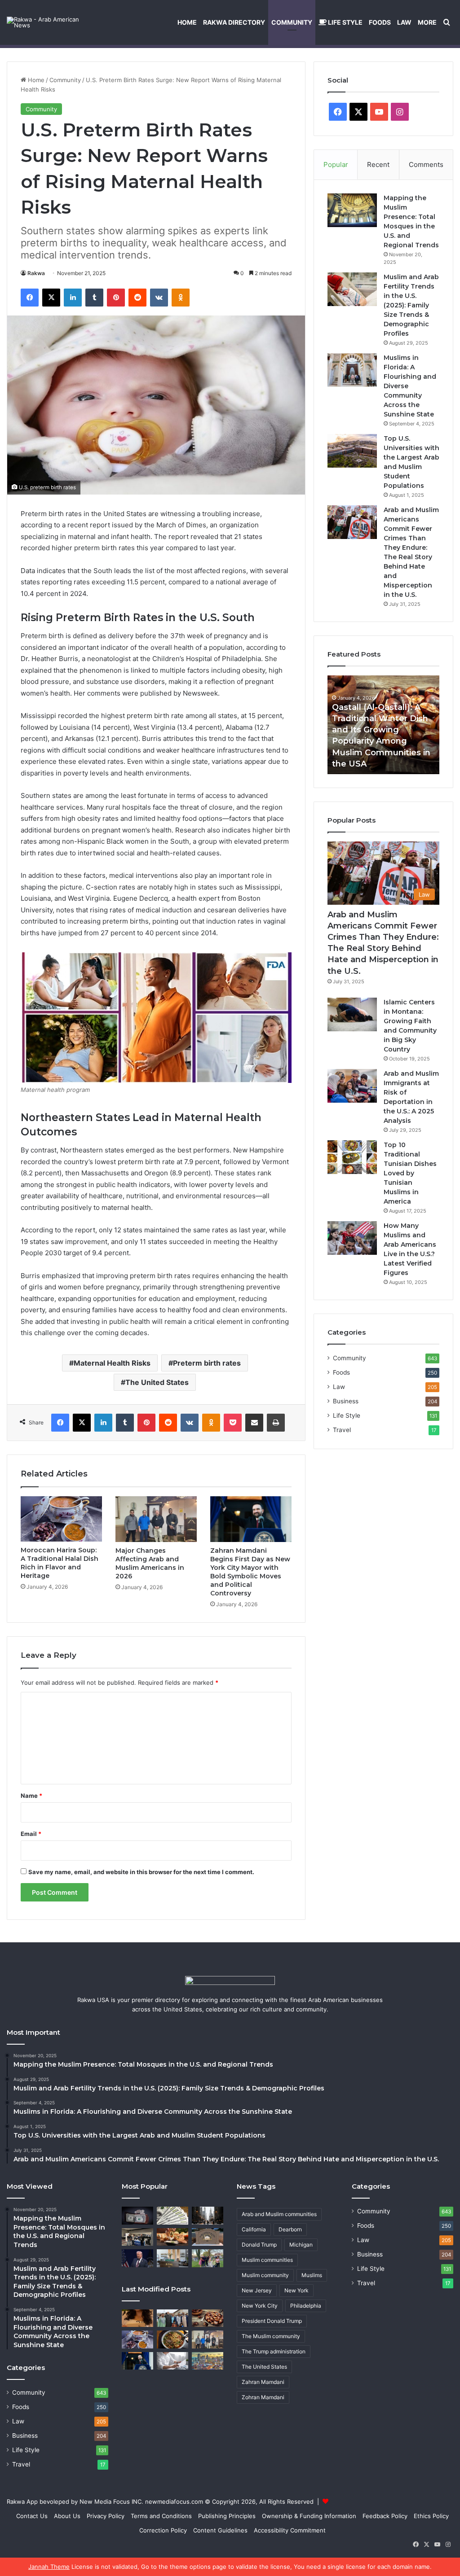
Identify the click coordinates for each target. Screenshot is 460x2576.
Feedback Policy (385, 2516)
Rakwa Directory (234, 22)
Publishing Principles (227, 2516)
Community (292, 22)
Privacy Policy (106, 2516)
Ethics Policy (431, 2516)
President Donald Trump (272, 2321)
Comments (426, 164)
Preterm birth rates (207, 1363)
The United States (157, 1382)
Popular (336, 164)
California (254, 2229)
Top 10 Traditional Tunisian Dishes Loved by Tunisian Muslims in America (410, 1173)
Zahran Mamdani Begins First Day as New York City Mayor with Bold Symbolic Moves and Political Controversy (250, 1572)
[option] (384, 725)
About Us (67, 2516)
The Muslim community (271, 2336)
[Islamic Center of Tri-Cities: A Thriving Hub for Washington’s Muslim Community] (208, 2237)
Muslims (312, 2275)
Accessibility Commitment (290, 2530)
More (427, 22)
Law (404, 22)
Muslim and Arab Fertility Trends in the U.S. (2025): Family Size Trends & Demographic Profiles (411, 305)
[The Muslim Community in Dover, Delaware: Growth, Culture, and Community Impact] (208, 2258)
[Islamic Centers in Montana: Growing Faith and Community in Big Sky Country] (352, 1014)
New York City (260, 2306)
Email (31, 1834)
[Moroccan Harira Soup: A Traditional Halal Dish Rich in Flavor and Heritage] (61, 1519)
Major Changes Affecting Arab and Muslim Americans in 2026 (150, 1563)
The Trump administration (274, 2351)
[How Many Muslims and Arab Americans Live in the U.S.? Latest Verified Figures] (352, 1238)
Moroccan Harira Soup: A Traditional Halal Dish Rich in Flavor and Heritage (60, 1563)
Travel (342, 1430)
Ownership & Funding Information (309, 2516)
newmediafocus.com (174, 2502)
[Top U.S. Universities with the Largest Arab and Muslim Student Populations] (352, 451)
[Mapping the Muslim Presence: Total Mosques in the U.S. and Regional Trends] (352, 210)
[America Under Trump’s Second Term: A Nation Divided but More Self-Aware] (137, 2258)
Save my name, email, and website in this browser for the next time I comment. (141, 1872)
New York (296, 2290)
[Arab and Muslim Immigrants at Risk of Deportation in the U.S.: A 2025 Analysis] (352, 1086)
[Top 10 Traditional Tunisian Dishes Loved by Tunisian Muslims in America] (352, 1157)
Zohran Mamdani (263, 2397)
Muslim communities (267, 2260)
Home (187, 22)
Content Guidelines (220, 2530)
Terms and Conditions (161, 2516)
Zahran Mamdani (263, 2382)
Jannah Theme (49, 2567)
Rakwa (36, 273)
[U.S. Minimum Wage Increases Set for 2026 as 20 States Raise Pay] (172, 2215)
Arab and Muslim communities (279, 2214)
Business (346, 1401)
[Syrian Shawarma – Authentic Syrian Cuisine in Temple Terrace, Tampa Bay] (172, 2237)
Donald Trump (259, 2245)
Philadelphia (306, 2306)
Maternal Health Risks (112, 1363)
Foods (380, 22)
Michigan (301, 2245)
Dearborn (290, 2229)
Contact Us (32, 2516)
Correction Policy (163, 2530)
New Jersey (257, 2290)
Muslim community (265, 2275)
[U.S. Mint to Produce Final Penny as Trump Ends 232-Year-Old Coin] (137, 2215)
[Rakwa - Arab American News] (52, 22)
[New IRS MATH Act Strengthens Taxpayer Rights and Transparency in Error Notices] (172, 2361)
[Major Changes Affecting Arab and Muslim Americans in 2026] (156, 1519)
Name (31, 1796)
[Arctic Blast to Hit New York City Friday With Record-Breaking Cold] (208, 2215)
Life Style (345, 22)
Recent (378, 164)
